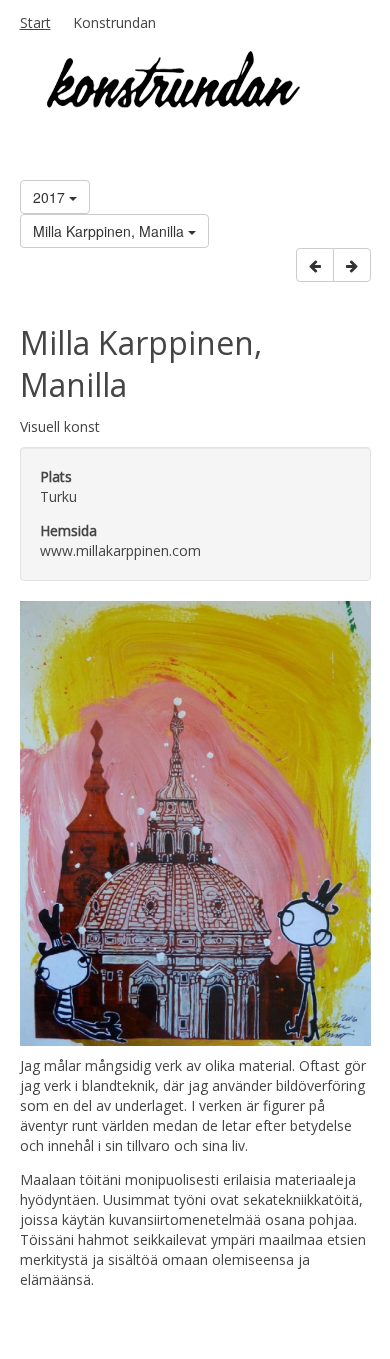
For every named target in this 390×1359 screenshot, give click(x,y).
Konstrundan (114, 22)
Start (35, 22)
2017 (51, 197)
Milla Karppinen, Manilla (110, 231)
